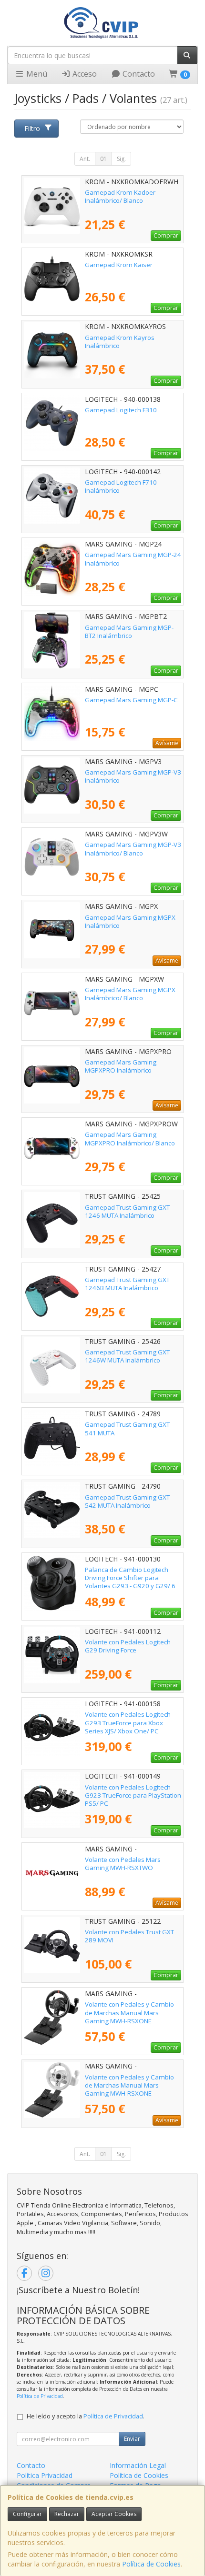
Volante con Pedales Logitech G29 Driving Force (128, 1646)
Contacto (138, 74)
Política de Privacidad (40, 2396)
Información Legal (138, 2465)
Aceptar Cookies (114, 2514)
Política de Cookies (151, 2564)
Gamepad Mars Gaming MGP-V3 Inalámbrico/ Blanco (133, 849)
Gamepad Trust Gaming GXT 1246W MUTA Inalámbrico (127, 1356)
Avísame (167, 743)
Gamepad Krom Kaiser (119, 265)
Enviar (132, 2439)
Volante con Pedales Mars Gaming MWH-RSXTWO (123, 1864)
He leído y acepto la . (86, 2416)
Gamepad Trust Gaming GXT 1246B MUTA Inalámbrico (127, 1284)
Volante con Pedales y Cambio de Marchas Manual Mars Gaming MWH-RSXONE (129, 2013)
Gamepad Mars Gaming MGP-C (131, 700)
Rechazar (67, 2514)
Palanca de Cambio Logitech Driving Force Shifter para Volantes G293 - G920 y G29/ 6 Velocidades (130, 1582)
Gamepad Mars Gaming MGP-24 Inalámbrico (133, 559)
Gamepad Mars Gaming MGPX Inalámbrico (130, 921)
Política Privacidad (45, 2475)
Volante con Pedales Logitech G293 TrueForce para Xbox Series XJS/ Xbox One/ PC (128, 1723)
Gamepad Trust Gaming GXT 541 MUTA (127, 1428)
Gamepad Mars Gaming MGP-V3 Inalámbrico (133, 776)
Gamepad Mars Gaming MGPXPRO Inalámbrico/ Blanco (130, 1139)
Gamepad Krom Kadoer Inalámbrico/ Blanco (120, 196)
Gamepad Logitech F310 (121, 410)
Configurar (27, 2514)
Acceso (84, 74)
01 (103, 159)
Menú (36, 74)
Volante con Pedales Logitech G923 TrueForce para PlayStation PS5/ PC (133, 1795)
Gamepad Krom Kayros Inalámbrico (120, 342)
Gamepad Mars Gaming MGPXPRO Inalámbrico (121, 1066)
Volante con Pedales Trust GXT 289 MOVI (129, 1936)
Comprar (166, 235)
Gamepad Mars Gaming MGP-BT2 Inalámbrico (129, 632)
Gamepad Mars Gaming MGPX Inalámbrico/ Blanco (130, 994)
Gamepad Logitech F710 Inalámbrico (121, 486)
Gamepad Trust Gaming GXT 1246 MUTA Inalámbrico (127, 1211)
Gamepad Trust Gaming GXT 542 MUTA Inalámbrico (127, 1501)
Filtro (32, 128)
